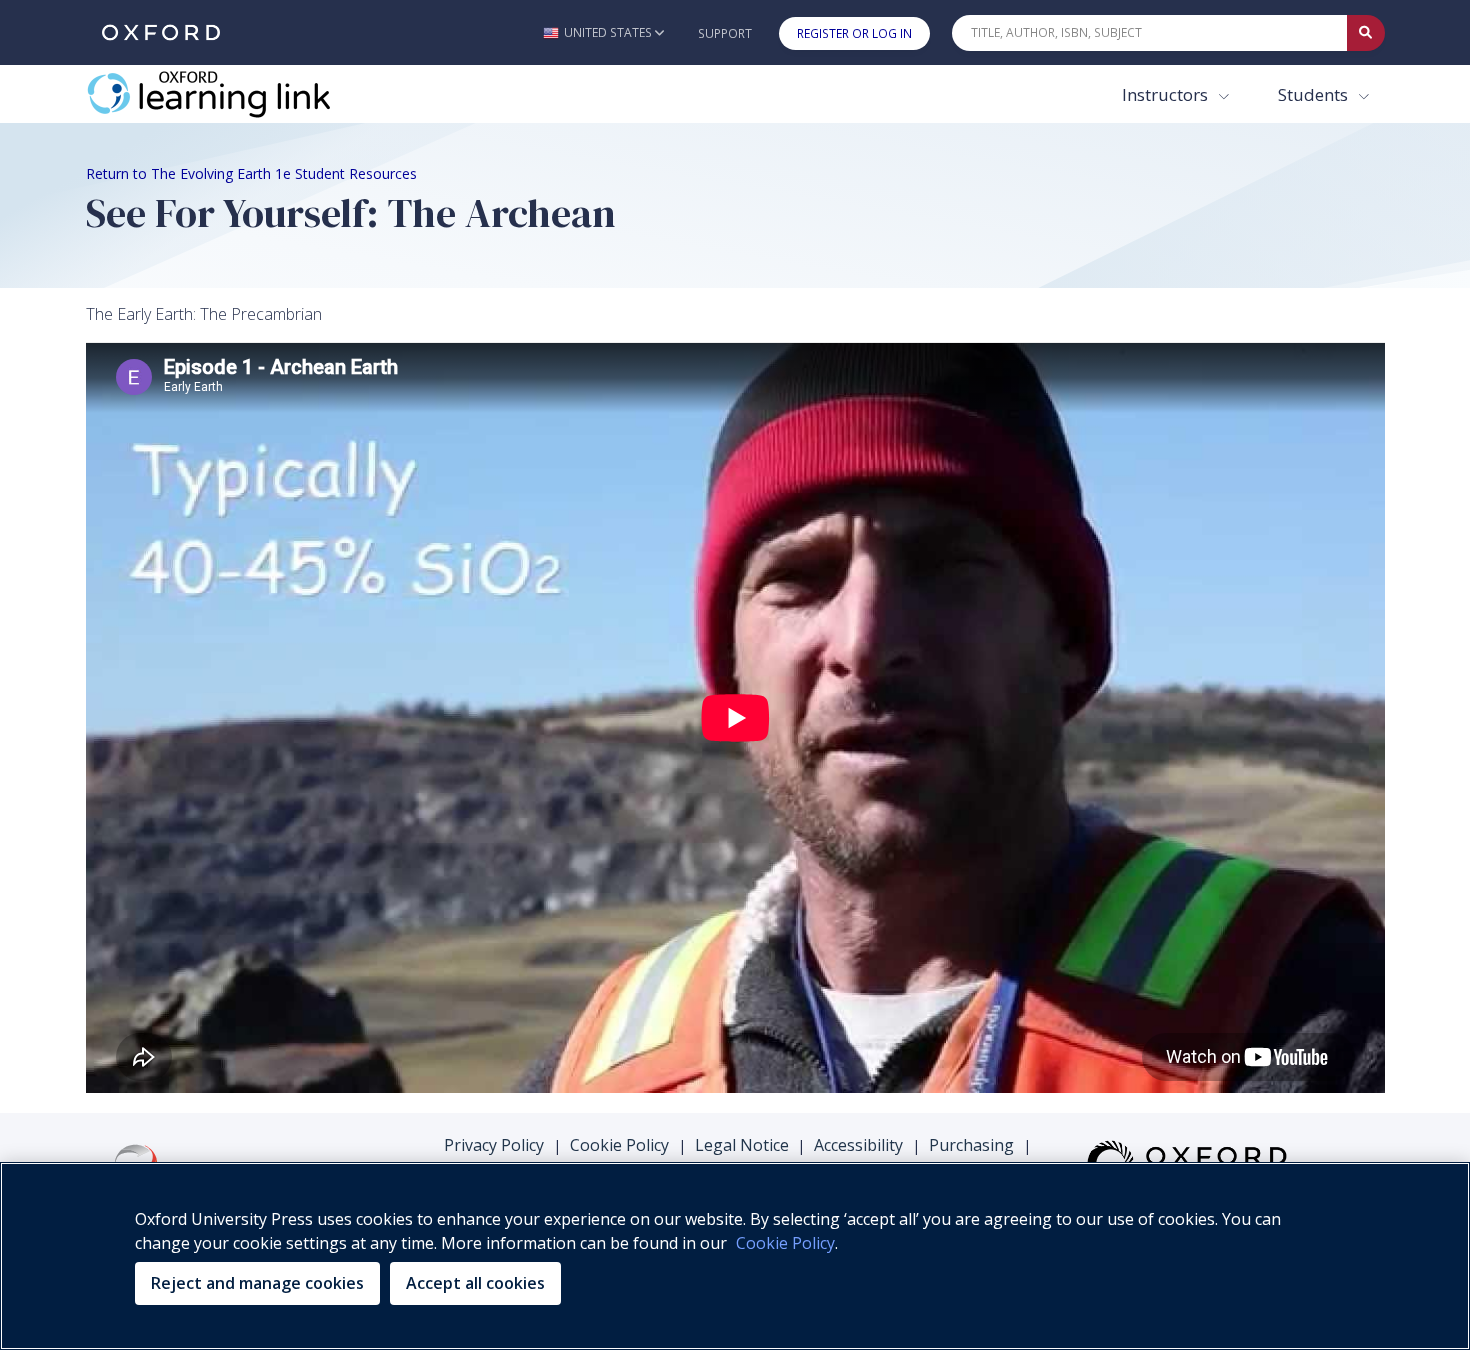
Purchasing (971, 1145)
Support (725, 33)
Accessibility (858, 1145)
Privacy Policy (494, 1145)
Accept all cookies (475, 1283)
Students (1315, 94)
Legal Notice (742, 1145)
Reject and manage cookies (257, 1283)
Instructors (1167, 94)
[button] (603, 32)
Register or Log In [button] (854, 33)
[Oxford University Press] (161, 32)
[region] (735, 1256)
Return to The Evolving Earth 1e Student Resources (251, 173)
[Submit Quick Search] (1366, 33)
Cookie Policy (619, 1145)
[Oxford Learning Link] (236, 94)
